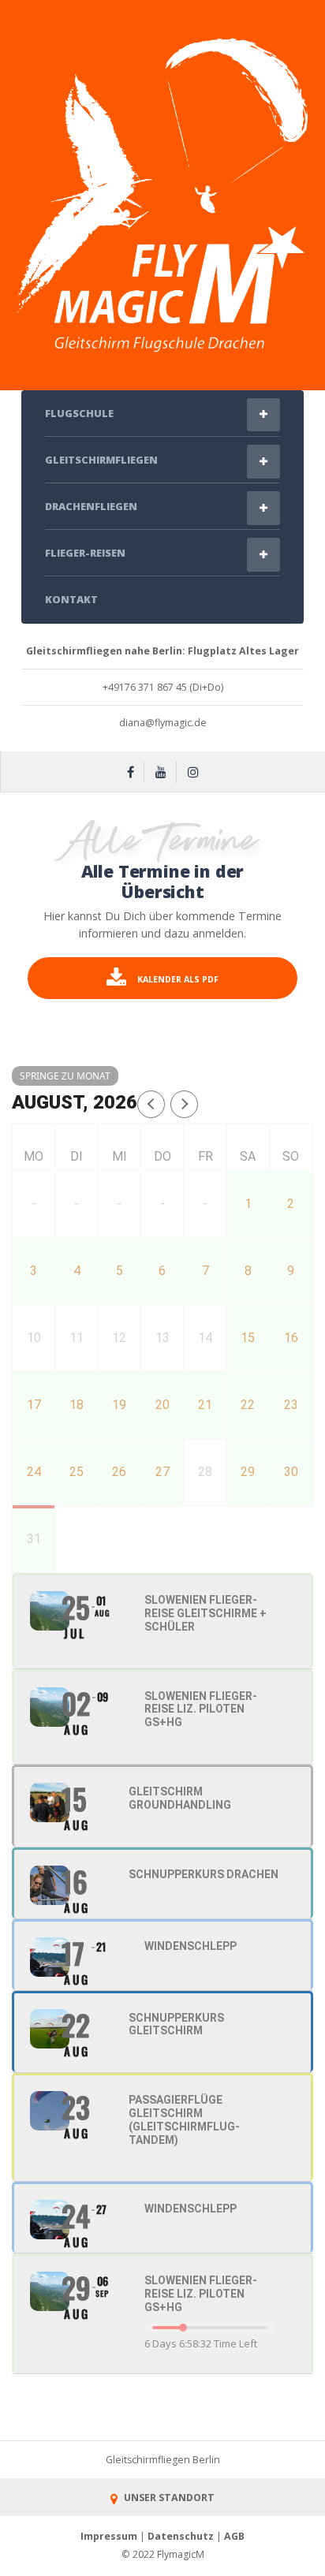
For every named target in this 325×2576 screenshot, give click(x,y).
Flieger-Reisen (85, 553)
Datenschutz (181, 2536)
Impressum (109, 2536)
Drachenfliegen (91, 506)
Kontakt (71, 599)
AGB (234, 2536)
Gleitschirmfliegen (101, 460)
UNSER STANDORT (168, 2498)
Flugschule (79, 413)
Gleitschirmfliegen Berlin (163, 2460)
